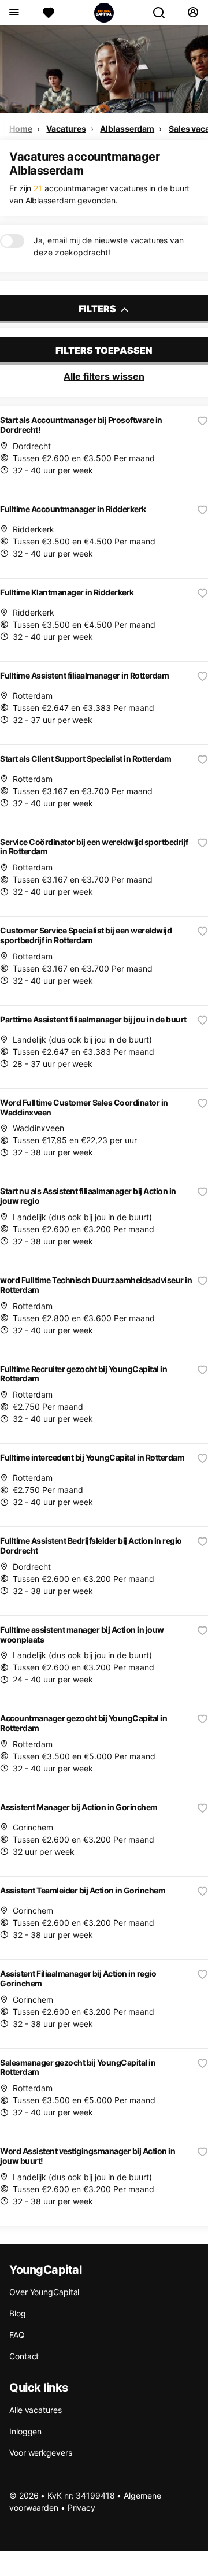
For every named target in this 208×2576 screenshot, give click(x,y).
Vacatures (66, 129)
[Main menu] (14, 13)
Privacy (81, 2508)
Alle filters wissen (104, 376)
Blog (18, 2313)
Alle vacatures (36, 2410)
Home (21, 129)
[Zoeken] (164, 13)
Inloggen (25, 2431)
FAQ (17, 2335)
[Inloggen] (193, 13)
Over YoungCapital (44, 2292)
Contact (24, 2356)
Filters (98, 309)
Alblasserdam (127, 129)
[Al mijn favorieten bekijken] (49, 13)
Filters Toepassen (104, 350)
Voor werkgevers (41, 2453)
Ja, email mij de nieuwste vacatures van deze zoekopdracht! (109, 246)
